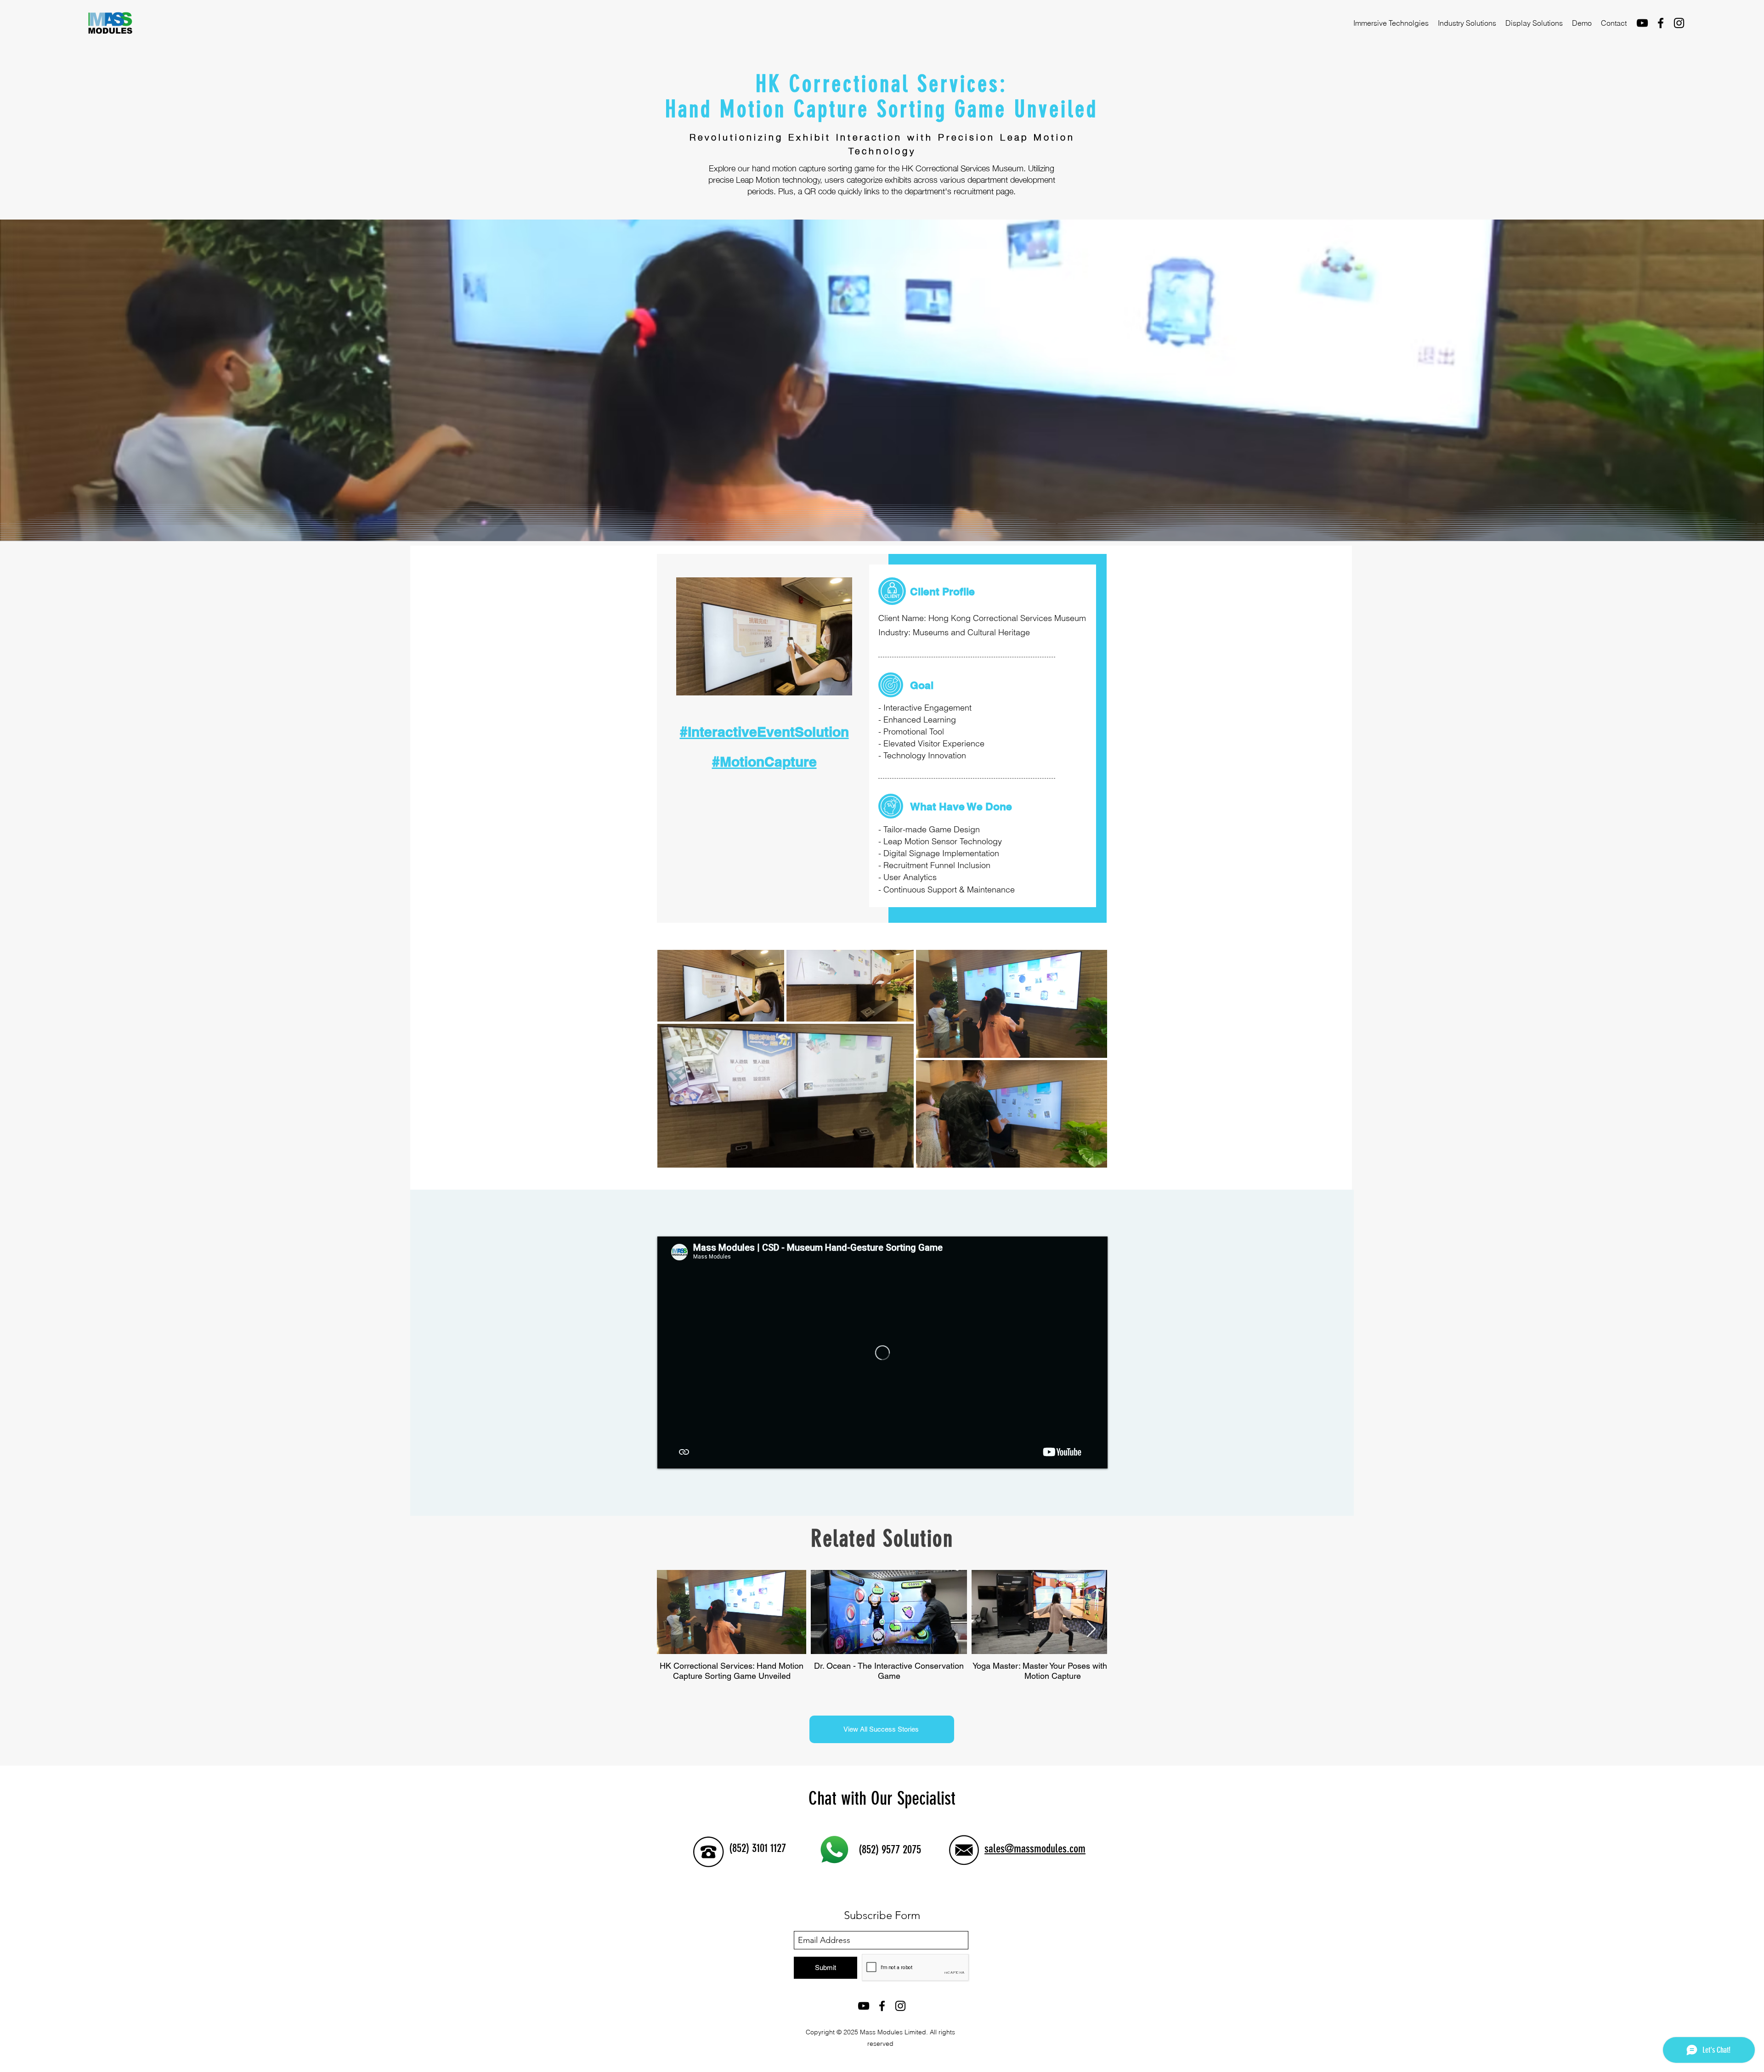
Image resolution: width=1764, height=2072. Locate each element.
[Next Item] (1091, 1629)
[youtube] (1642, 23)
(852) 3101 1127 (758, 1848)
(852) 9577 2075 (890, 1849)
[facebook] (1661, 23)
